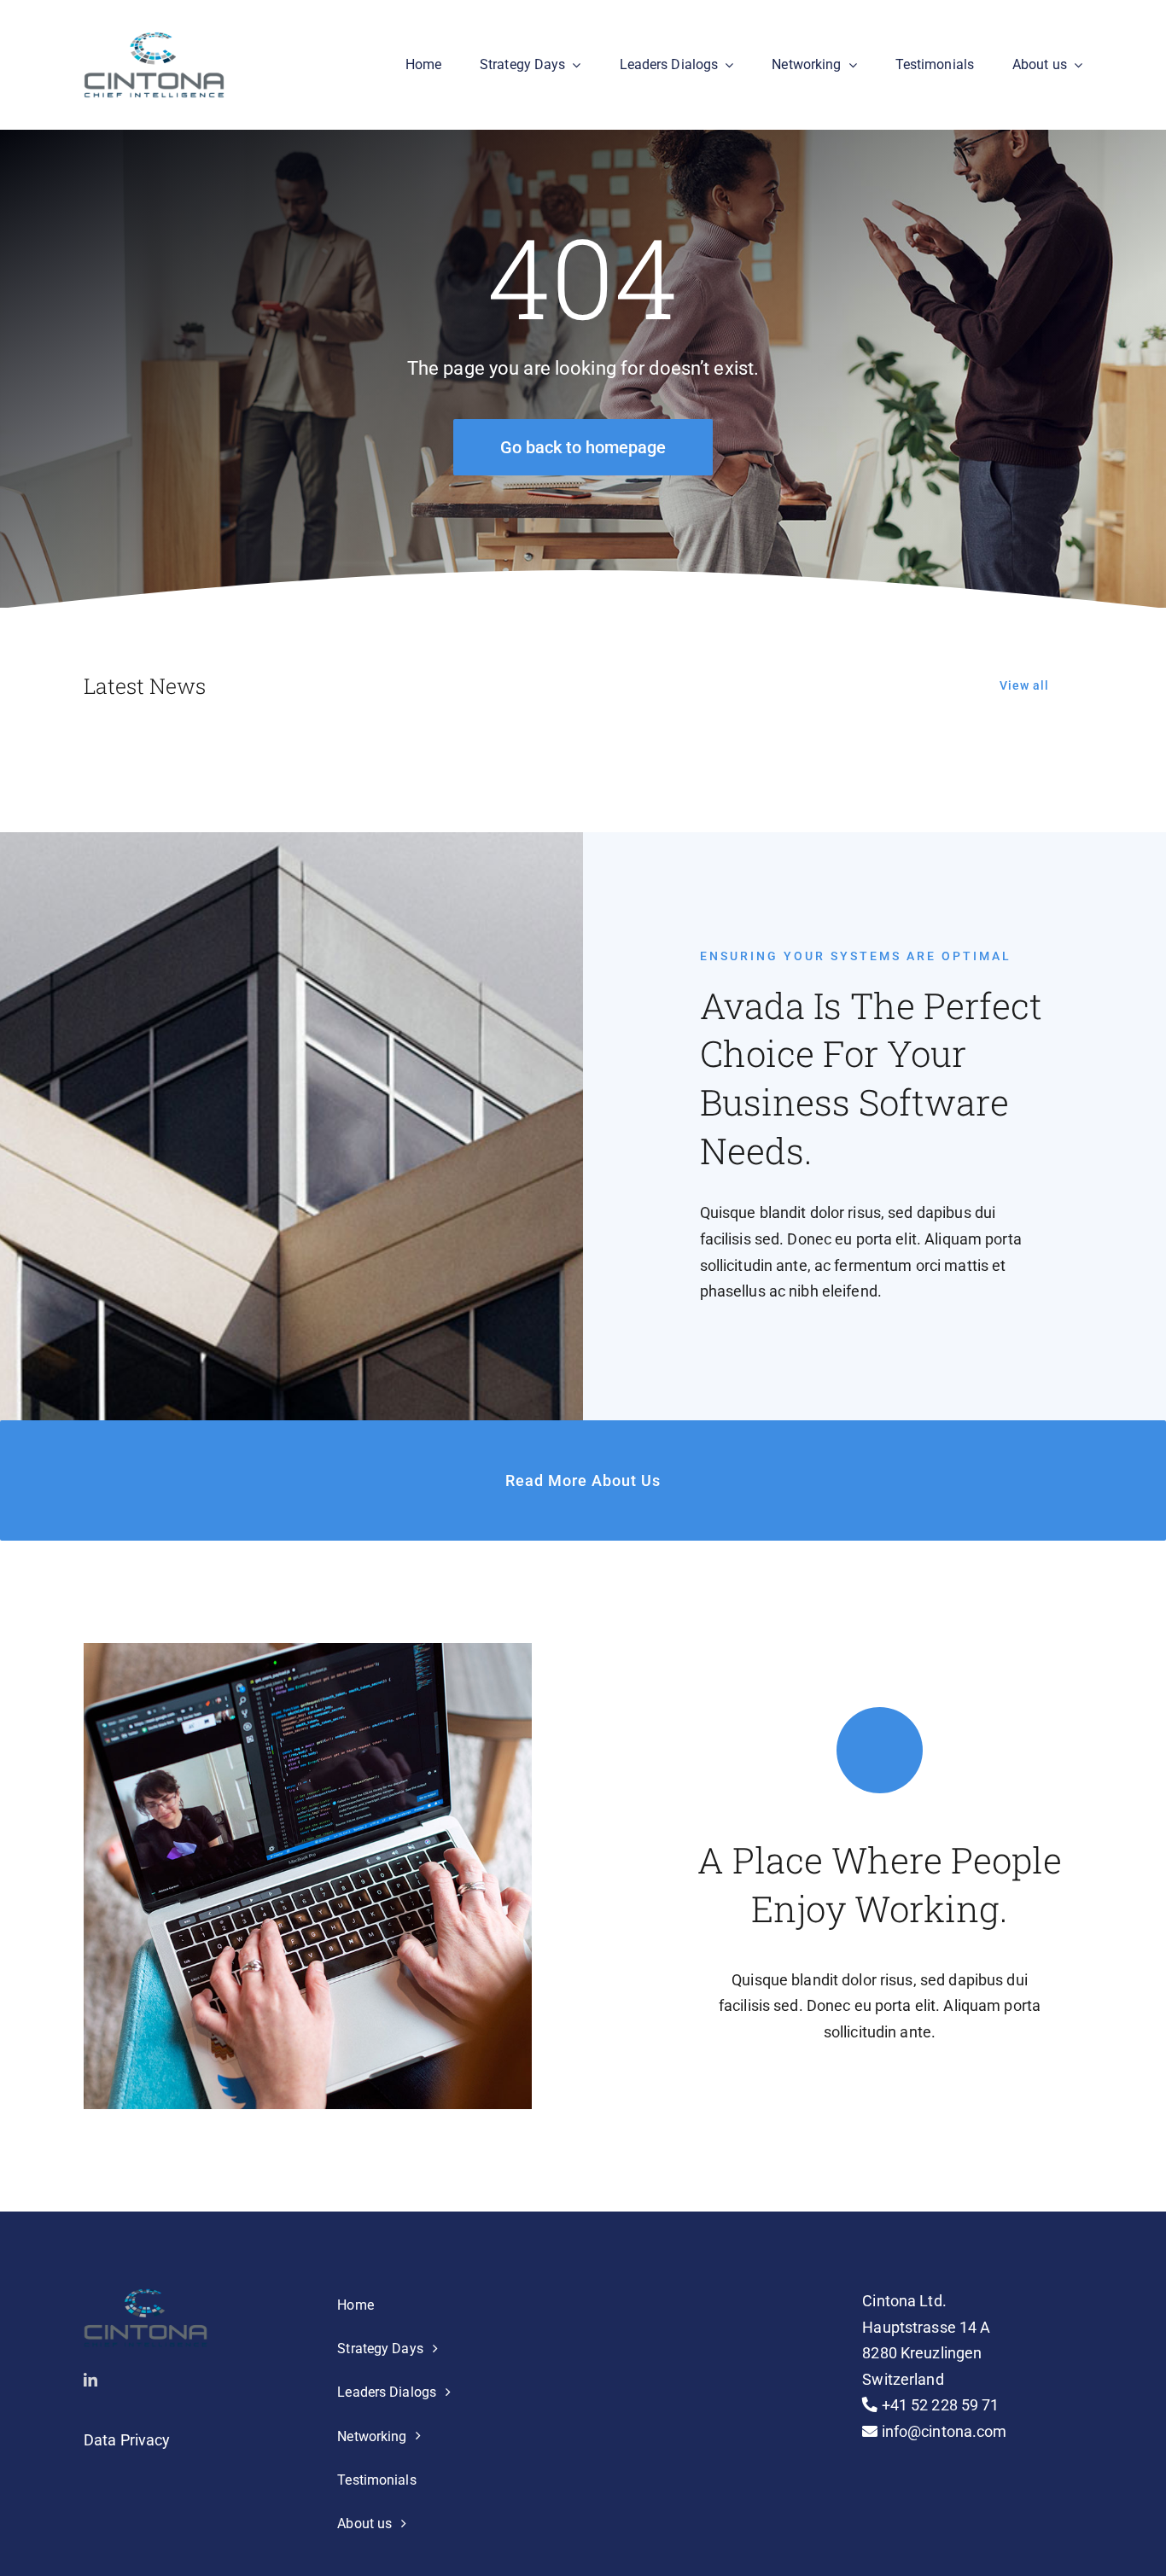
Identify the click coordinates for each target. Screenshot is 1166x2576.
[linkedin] (90, 2380)
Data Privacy (127, 2440)
